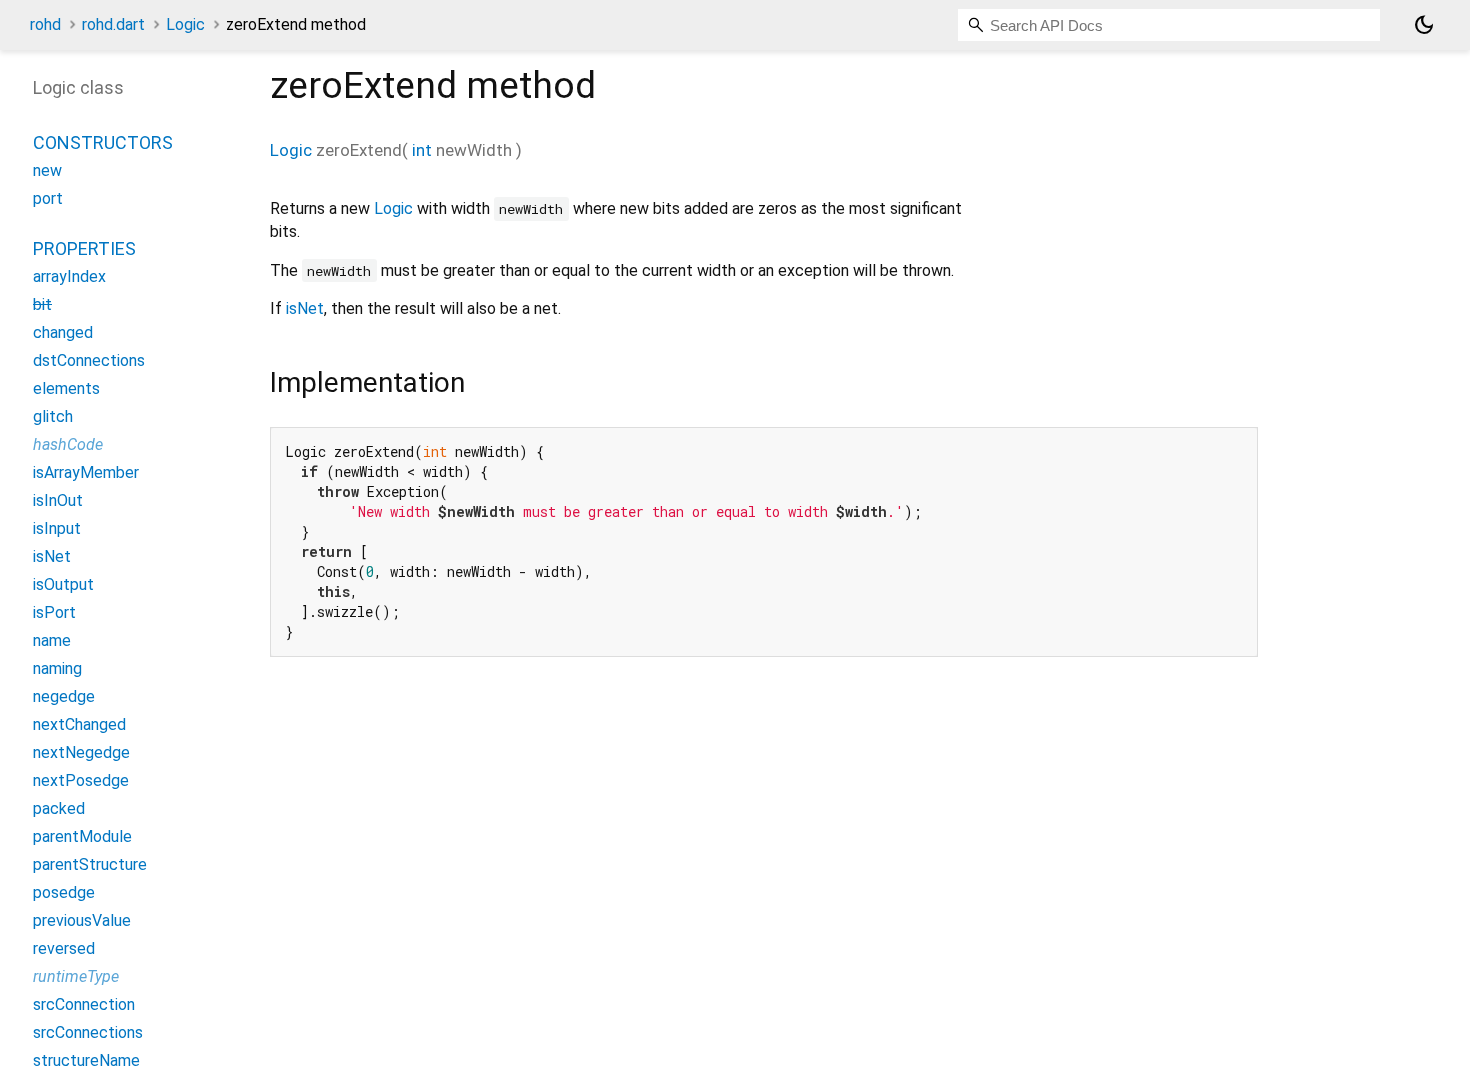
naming (57, 668)
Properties (84, 248)
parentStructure (90, 864)
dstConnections (89, 360)
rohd (45, 24)
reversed (64, 948)
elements (66, 388)
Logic (185, 24)
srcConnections (88, 1032)
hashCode (68, 444)
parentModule (82, 836)
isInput (57, 528)
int (422, 150)
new (47, 170)
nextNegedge (81, 752)
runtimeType (76, 976)
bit (42, 304)
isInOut (58, 500)
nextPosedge (81, 780)
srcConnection (84, 1004)
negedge (64, 696)
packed (59, 808)
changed (63, 332)
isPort (54, 612)
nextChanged (79, 724)
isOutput (63, 584)
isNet (305, 308)
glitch (53, 416)
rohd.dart (113, 24)
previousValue (82, 920)
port (48, 198)
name (52, 640)
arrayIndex (69, 276)
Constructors (103, 142)
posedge (64, 892)
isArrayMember (86, 472)
